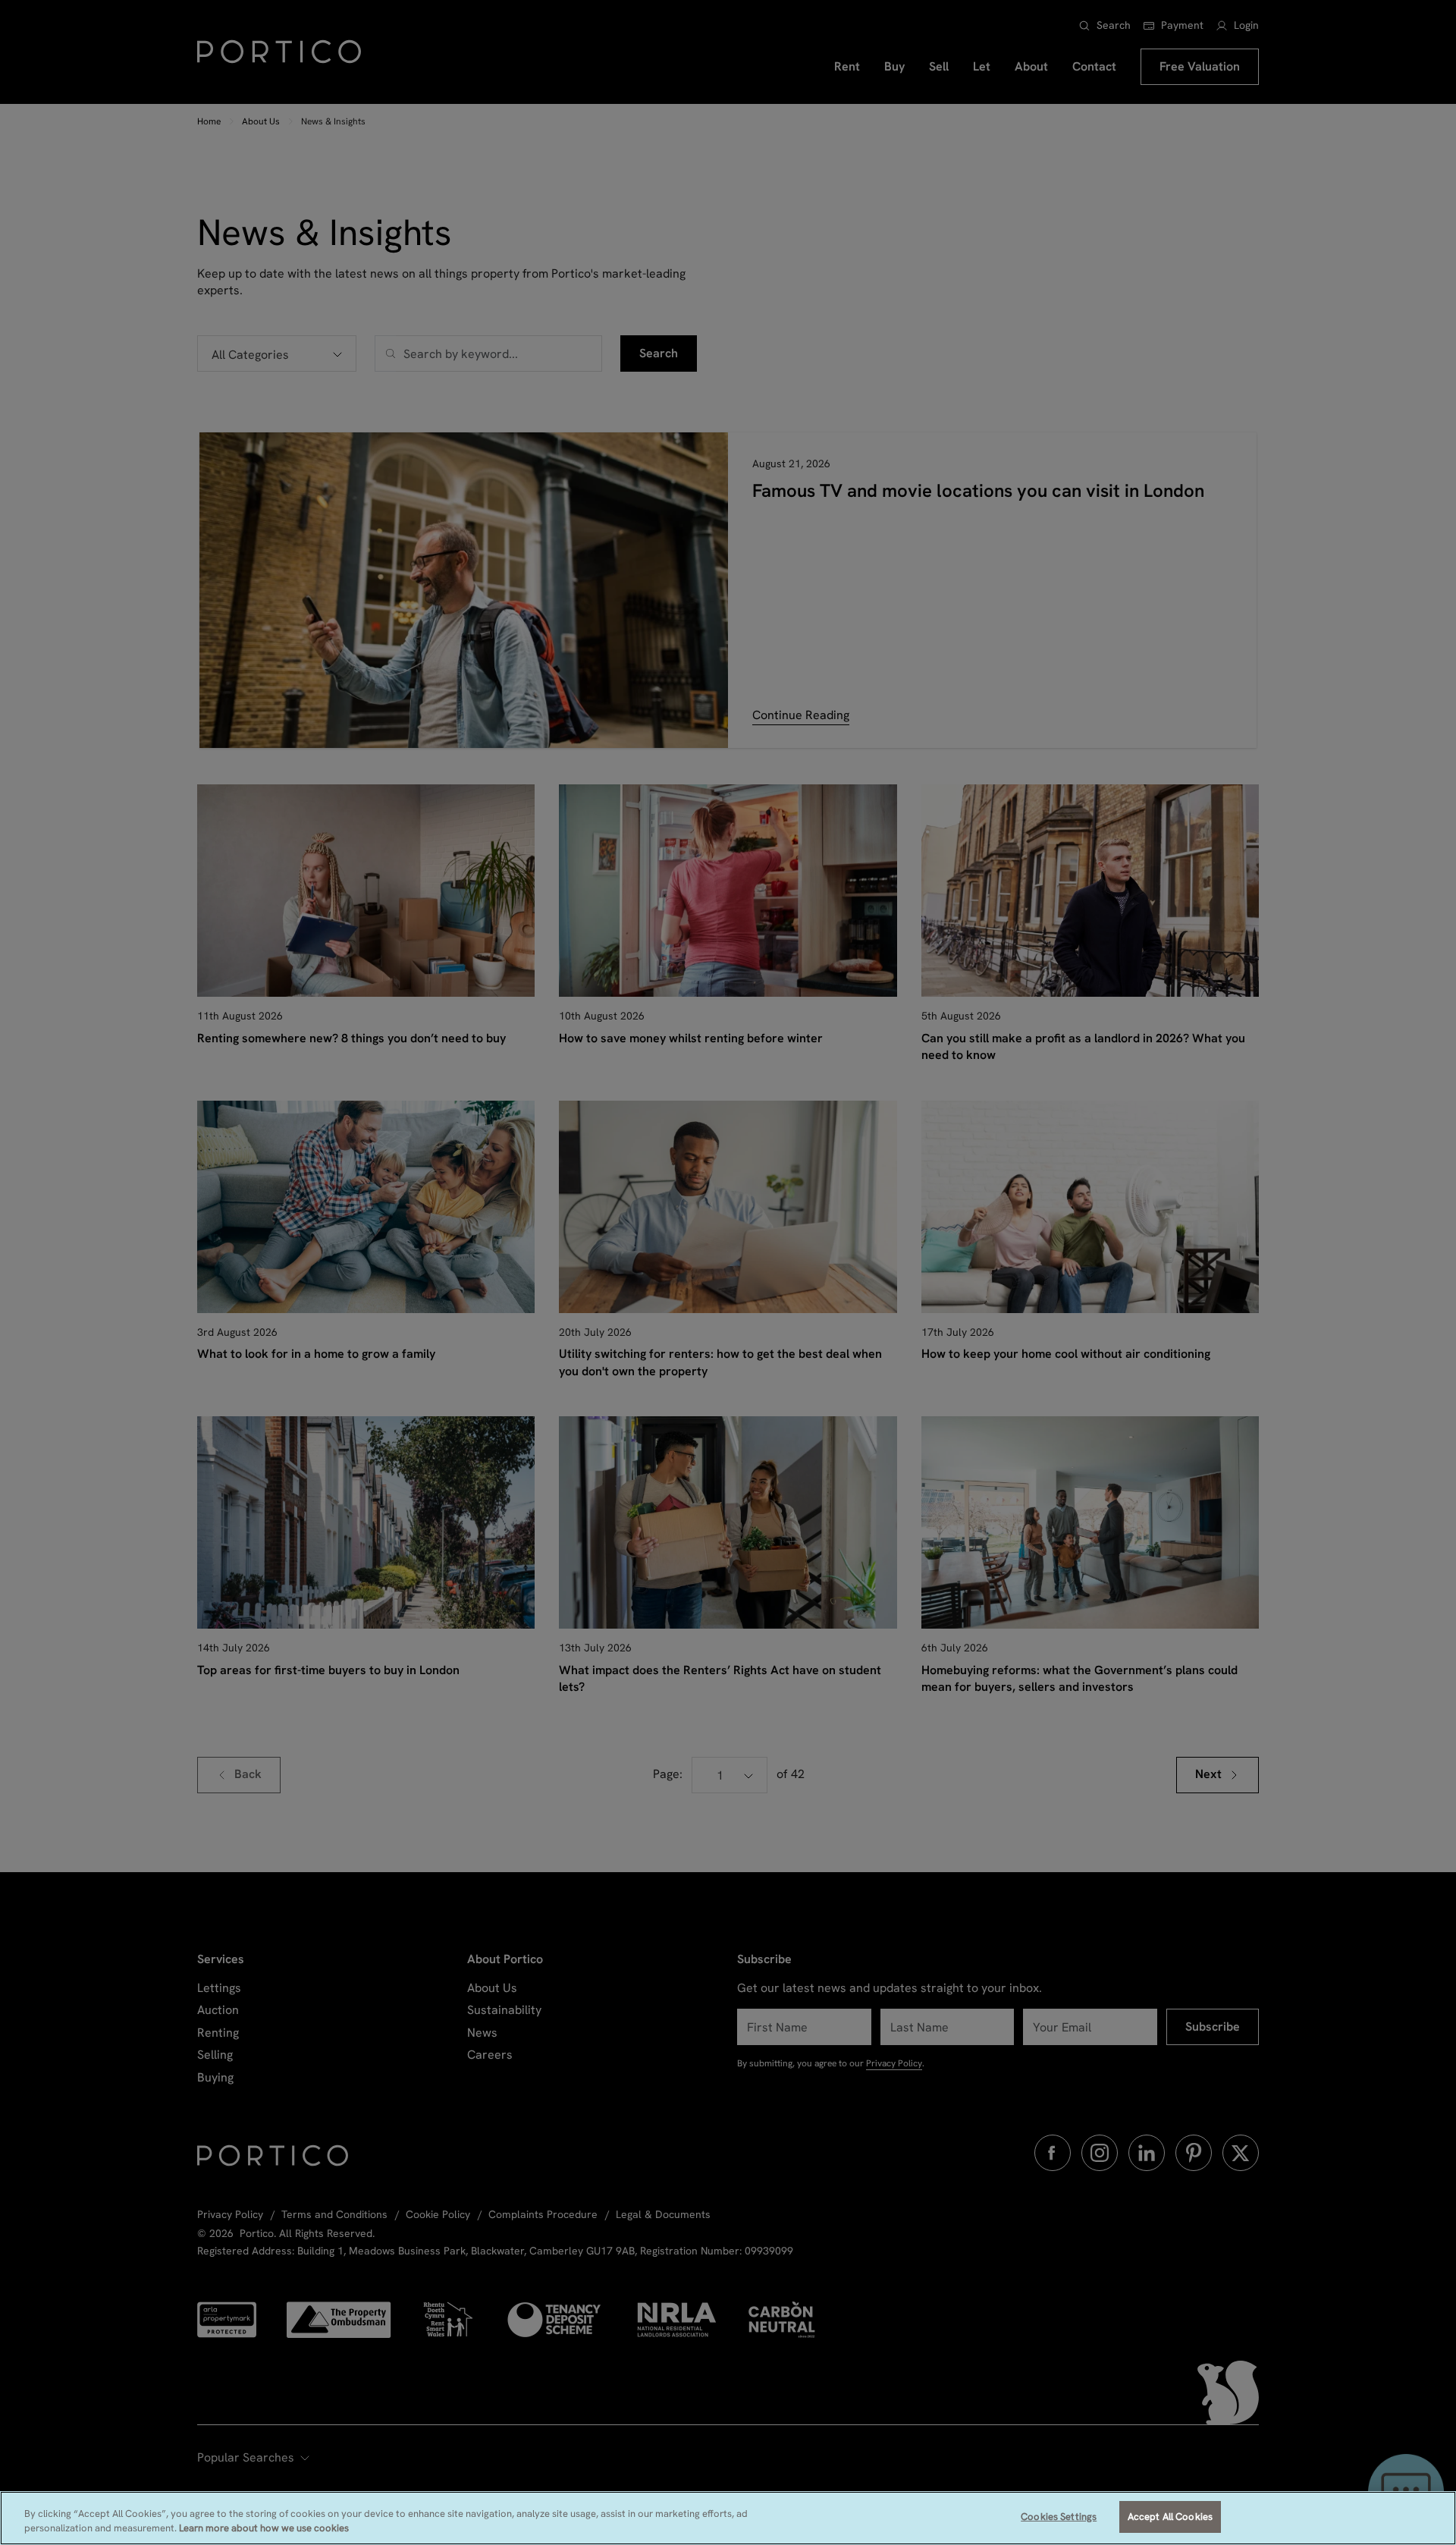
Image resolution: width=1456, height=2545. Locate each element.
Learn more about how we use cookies (264, 2529)
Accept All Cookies (1170, 2517)
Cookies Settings (1059, 2517)
